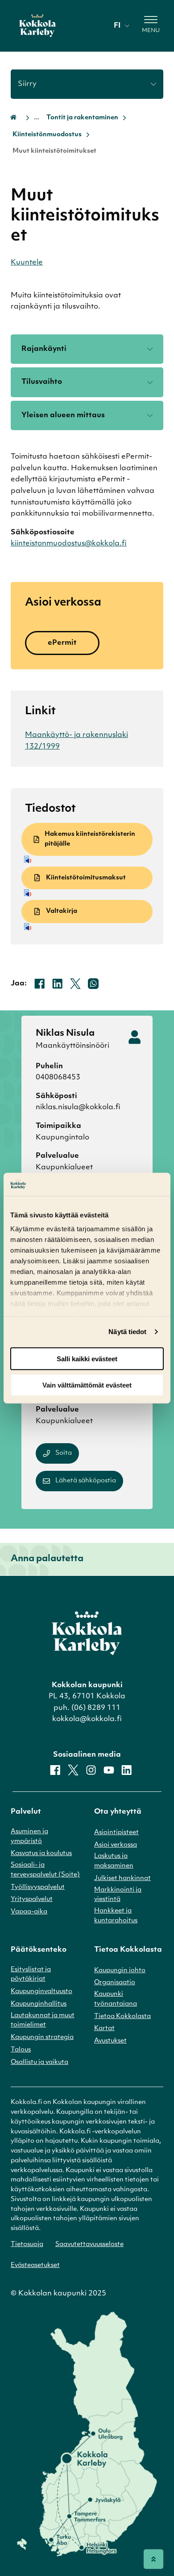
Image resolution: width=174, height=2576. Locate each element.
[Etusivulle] (37, 26)
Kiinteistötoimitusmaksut (86, 878)
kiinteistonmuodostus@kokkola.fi (69, 544)
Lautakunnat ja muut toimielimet (43, 2021)
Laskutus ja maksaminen (114, 1861)
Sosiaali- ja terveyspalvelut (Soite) (45, 1870)
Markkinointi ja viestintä (118, 1895)
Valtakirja (62, 911)
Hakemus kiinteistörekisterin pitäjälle (90, 839)
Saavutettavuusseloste (89, 2244)
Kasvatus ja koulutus (41, 1854)
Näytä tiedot (127, 1332)
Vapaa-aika (29, 1912)
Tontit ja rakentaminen (82, 118)
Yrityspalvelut (32, 1899)
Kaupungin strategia (42, 2037)
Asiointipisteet (116, 1833)
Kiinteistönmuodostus (47, 135)
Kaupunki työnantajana (116, 1999)
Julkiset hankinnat (122, 1878)
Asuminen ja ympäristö (29, 1837)
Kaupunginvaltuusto (41, 1992)
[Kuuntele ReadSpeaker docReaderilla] (88, 859)
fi (117, 26)
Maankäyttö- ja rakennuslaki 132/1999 (77, 741)
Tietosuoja (27, 2244)
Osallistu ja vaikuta (39, 2062)
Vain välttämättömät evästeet (87, 1385)
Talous (21, 2050)
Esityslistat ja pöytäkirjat (31, 1975)
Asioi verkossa (116, 1845)
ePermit (62, 643)
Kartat (104, 2029)
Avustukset (110, 2041)
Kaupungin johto (120, 1971)
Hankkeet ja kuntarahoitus (116, 1916)
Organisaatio (115, 1983)
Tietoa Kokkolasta (122, 2016)
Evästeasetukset (35, 2265)
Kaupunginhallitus (39, 2004)
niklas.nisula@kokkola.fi (78, 1107)
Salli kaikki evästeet (87, 1359)
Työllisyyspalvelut (38, 1887)
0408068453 (58, 1078)
